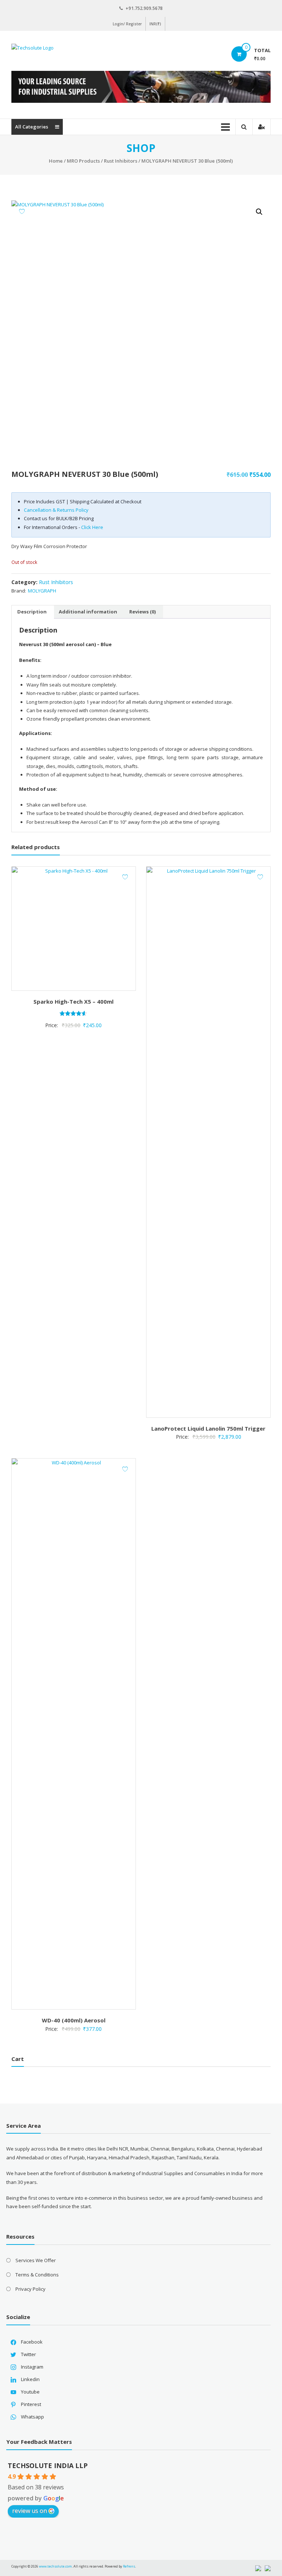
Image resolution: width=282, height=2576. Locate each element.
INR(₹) (155, 24)
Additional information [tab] (88, 612)
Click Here (92, 527)
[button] (259, 212)
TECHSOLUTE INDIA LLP (48, 2466)
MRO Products (83, 161)
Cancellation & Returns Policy (56, 510)
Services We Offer (36, 2260)
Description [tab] (32, 612)
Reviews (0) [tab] (142, 612)
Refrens (129, 2566)
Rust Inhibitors (121, 161)
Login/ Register (127, 24)
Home (56, 161)
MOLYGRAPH (42, 591)
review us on (30, 2511)
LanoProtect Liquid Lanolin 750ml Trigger (208, 1428)
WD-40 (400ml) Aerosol (74, 2020)
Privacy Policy (30, 2289)
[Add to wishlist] (22, 211)
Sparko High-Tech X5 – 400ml (73, 1001)
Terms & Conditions (37, 2275)
